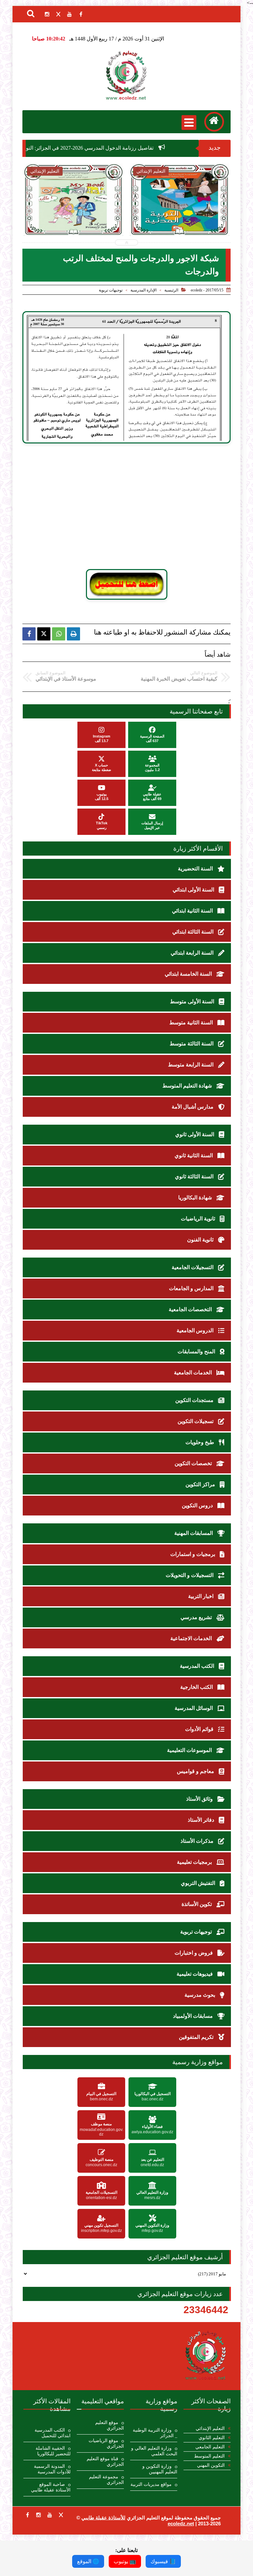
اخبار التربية (201, 1596)
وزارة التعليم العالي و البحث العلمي (154, 2451)
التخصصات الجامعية (191, 1309)
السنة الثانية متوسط (192, 1023)
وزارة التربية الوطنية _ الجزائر (155, 2433)
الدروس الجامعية (196, 1330)
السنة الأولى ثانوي (195, 1134)
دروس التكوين (198, 1505)
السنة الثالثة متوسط (192, 1044)
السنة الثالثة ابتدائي (194, 932)
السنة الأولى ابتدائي (194, 890)
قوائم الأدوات (200, 1729)
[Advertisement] (136, 506)
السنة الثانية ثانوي (194, 1155)
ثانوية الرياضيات (199, 1219)
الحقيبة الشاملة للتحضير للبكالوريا (53, 2451)
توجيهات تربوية (111, 290)
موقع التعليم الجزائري (110, 2425)
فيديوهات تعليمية (195, 1974)
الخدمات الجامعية (194, 1373)
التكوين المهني (211, 2465)
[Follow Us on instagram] (39, 2515)
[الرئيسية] (214, 122)
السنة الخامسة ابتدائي (189, 974)
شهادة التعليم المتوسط (188, 1086)
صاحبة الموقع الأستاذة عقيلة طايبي (51, 2487)
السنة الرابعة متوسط (191, 1065)
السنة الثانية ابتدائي (193, 911)
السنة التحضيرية (196, 869)
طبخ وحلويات (200, 1442)
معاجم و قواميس (196, 1771)
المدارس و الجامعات (192, 1288)
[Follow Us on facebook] (27, 2515)
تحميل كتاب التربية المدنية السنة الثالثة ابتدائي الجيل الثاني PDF (115, 217)
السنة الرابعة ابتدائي (193, 953)
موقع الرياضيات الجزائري (106, 2443)
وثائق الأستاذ (200, 1799)
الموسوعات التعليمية (190, 1750)
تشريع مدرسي (197, 1617)
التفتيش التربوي (199, 1883)
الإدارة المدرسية (143, 290)
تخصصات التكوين (194, 1463)
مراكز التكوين (201, 1484)
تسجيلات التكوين (196, 1421)
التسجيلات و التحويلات (190, 1575)
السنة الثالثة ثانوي (195, 1176)
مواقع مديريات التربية (151, 2484)
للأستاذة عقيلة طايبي (103, 2518)
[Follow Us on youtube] (50, 2515)
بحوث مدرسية (200, 1995)
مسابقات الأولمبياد (194, 2016)
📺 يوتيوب (125, 2561)
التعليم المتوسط (209, 2456)
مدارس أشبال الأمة (193, 1107)
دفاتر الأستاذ (202, 1820)
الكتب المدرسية (198, 1666)
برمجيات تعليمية (195, 1862)
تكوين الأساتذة (197, 1904)
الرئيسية (171, 290)
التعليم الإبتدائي (210, 2428)
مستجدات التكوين (195, 1400)
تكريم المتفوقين (197, 2037)
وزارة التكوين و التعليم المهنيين (160, 2469)
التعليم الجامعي (210, 2447)
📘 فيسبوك (163, 2561)
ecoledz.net (181, 2524)
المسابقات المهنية (194, 1533)
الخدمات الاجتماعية (192, 1638)
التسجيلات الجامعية (193, 1267)
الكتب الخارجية (197, 1687)
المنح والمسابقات (197, 1351)
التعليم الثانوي (212, 2438)
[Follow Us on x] (61, 2515)
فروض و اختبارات (194, 1953)
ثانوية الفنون (201, 1240)
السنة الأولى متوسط (193, 1001)
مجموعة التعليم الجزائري (106, 2480)
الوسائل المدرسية (194, 1708)
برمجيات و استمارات (193, 1554)
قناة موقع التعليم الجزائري (105, 2462)
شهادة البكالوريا (196, 1198)
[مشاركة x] (44, 634)
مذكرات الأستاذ (198, 1841)
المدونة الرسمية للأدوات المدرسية (52, 2469)
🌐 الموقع (88, 2561)
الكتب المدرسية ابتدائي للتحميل (53, 2433)
